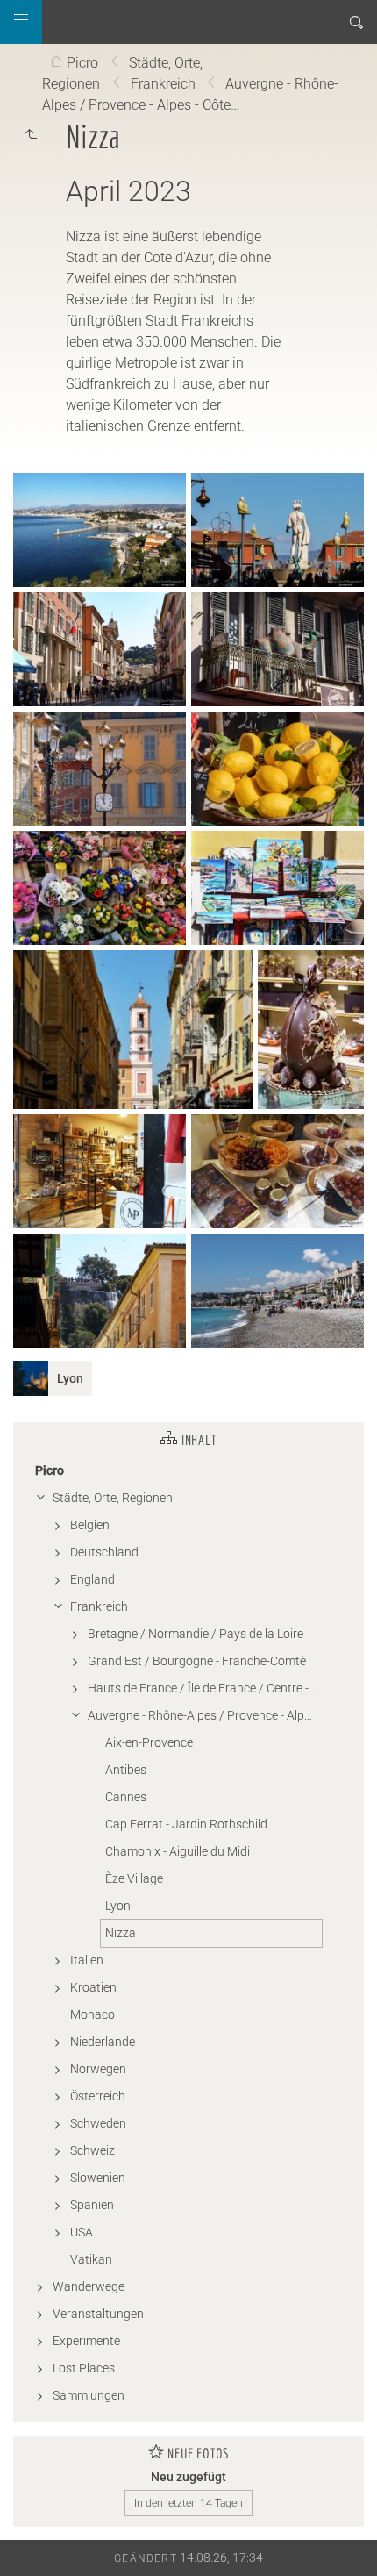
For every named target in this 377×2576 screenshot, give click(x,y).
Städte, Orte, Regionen (113, 1498)
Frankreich (163, 84)
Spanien (92, 2205)
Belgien (90, 1525)
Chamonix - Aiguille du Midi (178, 1851)
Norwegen (98, 2069)
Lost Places (84, 2368)
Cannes (126, 1797)
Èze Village (134, 1878)
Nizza (121, 1933)
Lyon (118, 1906)
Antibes (126, 1770)
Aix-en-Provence (149, 1742)
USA (82, 2232)
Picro (82, 63)
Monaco (92, 2014)
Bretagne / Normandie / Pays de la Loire (196, 1634)
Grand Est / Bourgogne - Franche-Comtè (197, 1661)
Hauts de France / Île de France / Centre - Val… (205, 1688)
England (92, 1579)
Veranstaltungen (98, 2314)
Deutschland (104, 1552)
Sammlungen (89, 2395)
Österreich (98, 2096)
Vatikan (91, 2259)
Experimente (86, 2341)
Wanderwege (89, 2286)
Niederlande (103, 2042)
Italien (87, 1960)
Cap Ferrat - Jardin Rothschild (186, 1824)
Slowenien (98, 2178)
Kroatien (93, 1987)
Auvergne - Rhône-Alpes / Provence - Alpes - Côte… (190, 94)
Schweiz (92, 2150)
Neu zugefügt (188, 2477)
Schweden (98, 2123)
